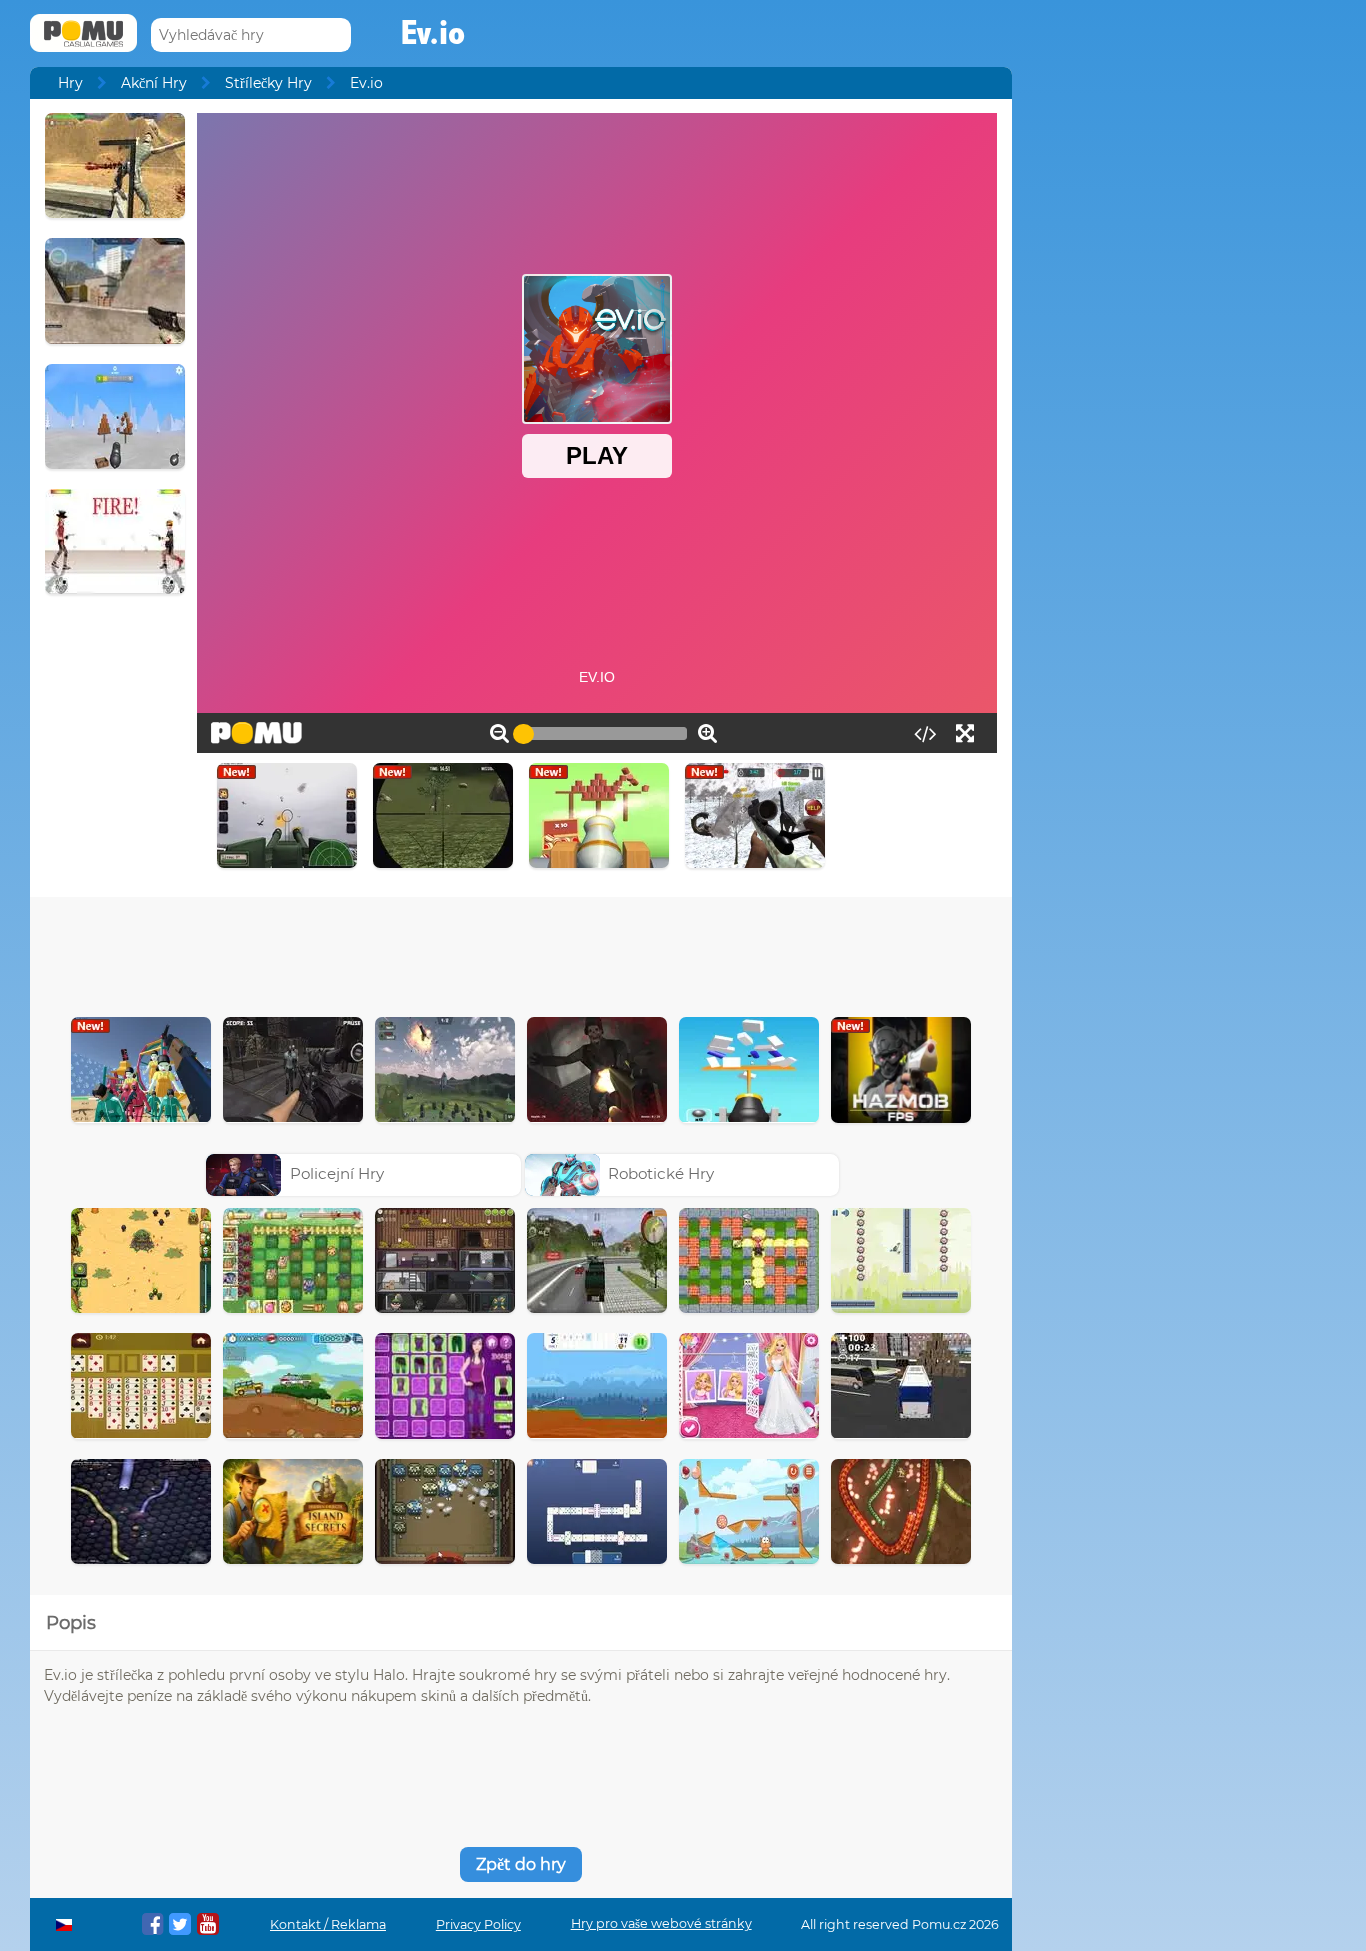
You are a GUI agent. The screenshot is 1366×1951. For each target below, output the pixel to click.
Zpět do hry (521, 1864)
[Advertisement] (521, 952)
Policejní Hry (337, 1173)
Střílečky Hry (268, 83)
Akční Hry (154, 83)
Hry (70, 83)
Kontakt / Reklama (328, 1924)
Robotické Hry (661, 1173)
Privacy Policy (478, 1924)
